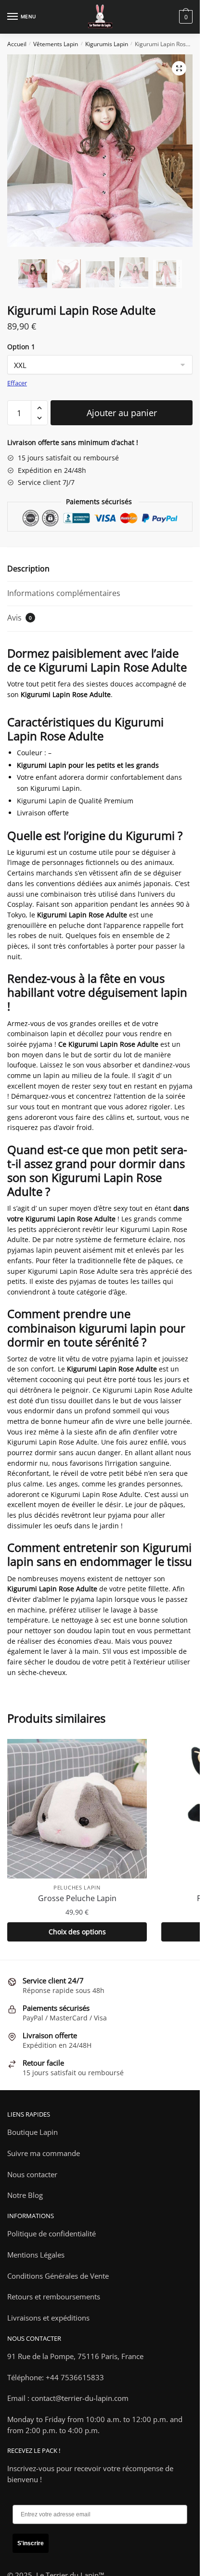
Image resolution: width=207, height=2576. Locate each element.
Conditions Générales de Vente (58, 2276)
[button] (179, 68)
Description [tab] (28, 569)
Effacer (17, 383)
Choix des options (77, 1932)
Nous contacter (32, 2174)
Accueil (17, 44)
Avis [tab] (19, 618)
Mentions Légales (36, 2255)
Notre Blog (25, 2195)
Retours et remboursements (54, 2297)
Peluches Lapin (77, 1887)
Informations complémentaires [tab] (64, 593)
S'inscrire (31, 2543)
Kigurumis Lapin (107, 44)
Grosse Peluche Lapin (77, 1898)
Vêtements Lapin (56, 44)
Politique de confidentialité (52, 2233)
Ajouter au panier (122, 413)
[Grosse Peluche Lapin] (77, 1809)
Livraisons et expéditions (48, 2318)
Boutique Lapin (32, 2132)
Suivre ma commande (44, 2153)
